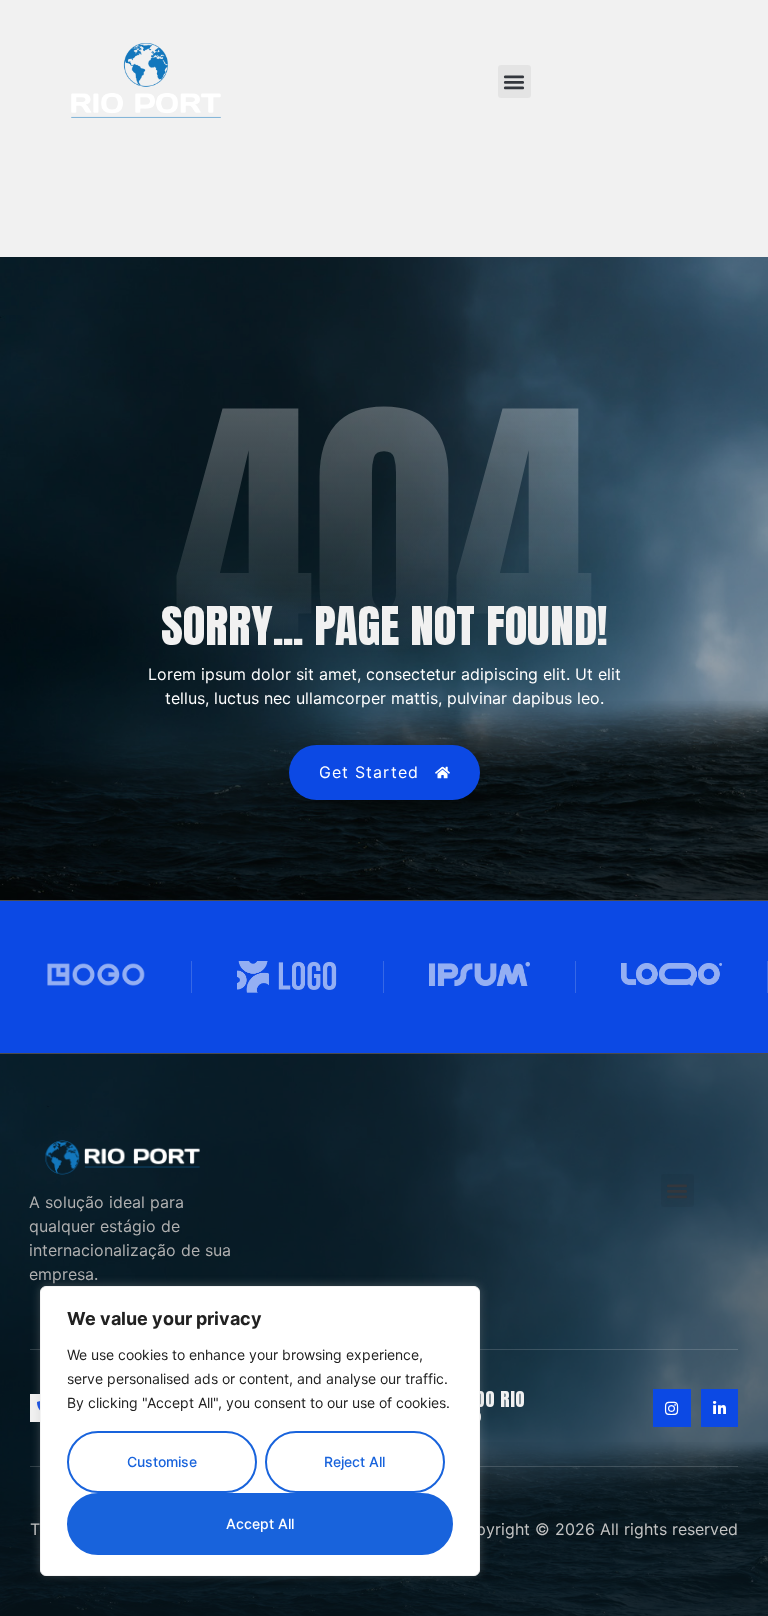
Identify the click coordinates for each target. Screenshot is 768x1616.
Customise (162, 1461)
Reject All (354, 1461)
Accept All (260, 1523)
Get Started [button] (369, 772)
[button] (514, 81)
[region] (260, 1431)
